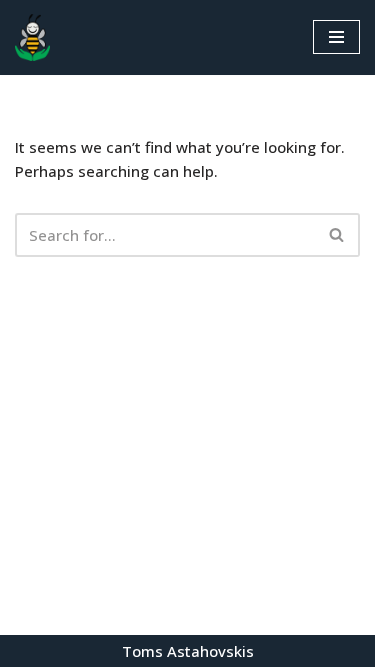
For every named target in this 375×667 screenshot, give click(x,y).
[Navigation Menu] (336, 37)
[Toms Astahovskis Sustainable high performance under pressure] (32, 37)
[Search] (337, 235)
